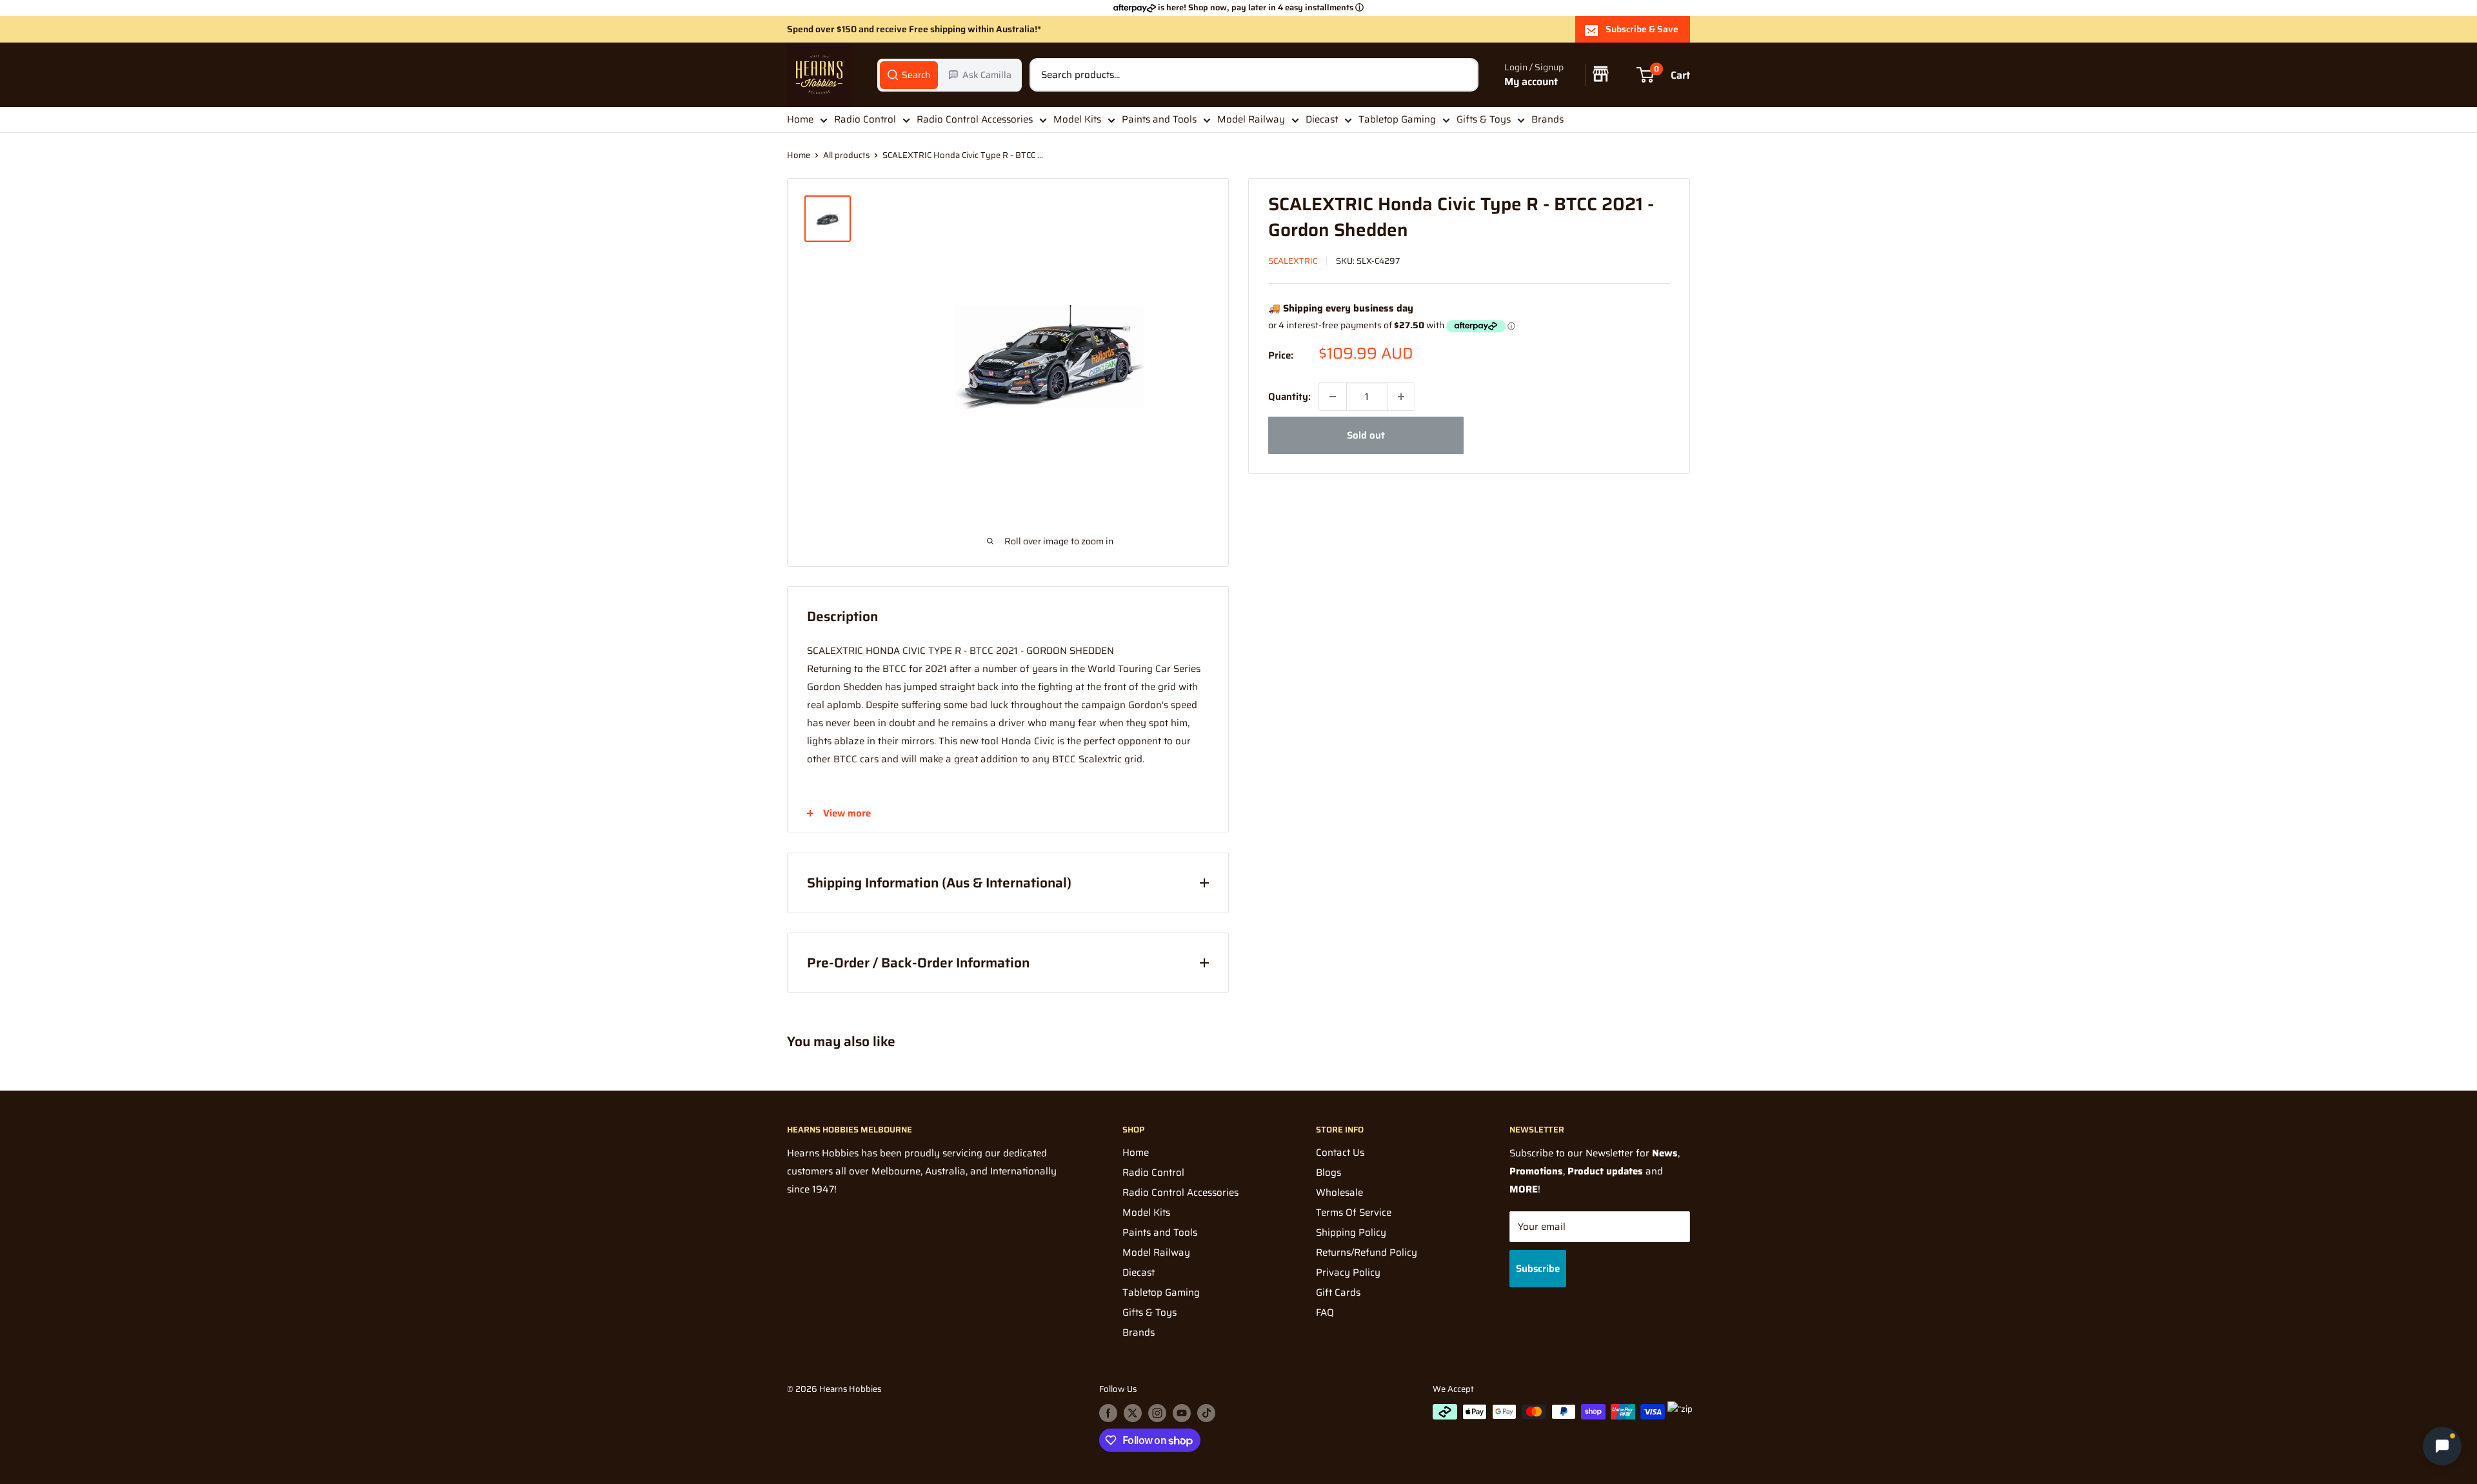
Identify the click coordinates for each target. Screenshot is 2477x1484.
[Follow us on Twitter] (1133, 1413)
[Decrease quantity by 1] (1333, 397)
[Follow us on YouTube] (1182, 1413)
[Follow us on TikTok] (1206, 1413)
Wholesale (1339, 1192)
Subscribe (1538, 1269)
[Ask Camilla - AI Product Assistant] (2442, 1448)
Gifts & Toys (1484, 119)
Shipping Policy (1351, 1232)
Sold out (1366, 435)
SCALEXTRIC (1293, 261)
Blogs (1328, 1172)
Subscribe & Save (1642, 29)
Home (800, 119)
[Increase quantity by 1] (1401, 397)
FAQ (1325, 1312)
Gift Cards (1338, 1292)
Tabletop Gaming (1397, 119)
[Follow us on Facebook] (1108, 1413)
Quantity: (1289, 397)
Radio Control (865, 119)
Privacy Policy (1348, 1272)
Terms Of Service (1354, 1212)
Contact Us (1340, 1153)
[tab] (909, 75)
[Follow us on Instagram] (1157, 1413)
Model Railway (1251, 119)
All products (846, 155)
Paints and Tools (1159, 119)
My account (1531, 82)
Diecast (1322, 119)
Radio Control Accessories (975, 119)
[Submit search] (1462, 75)
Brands (1547, 119)
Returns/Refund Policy (1367, 1252)
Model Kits (1077, 119)
